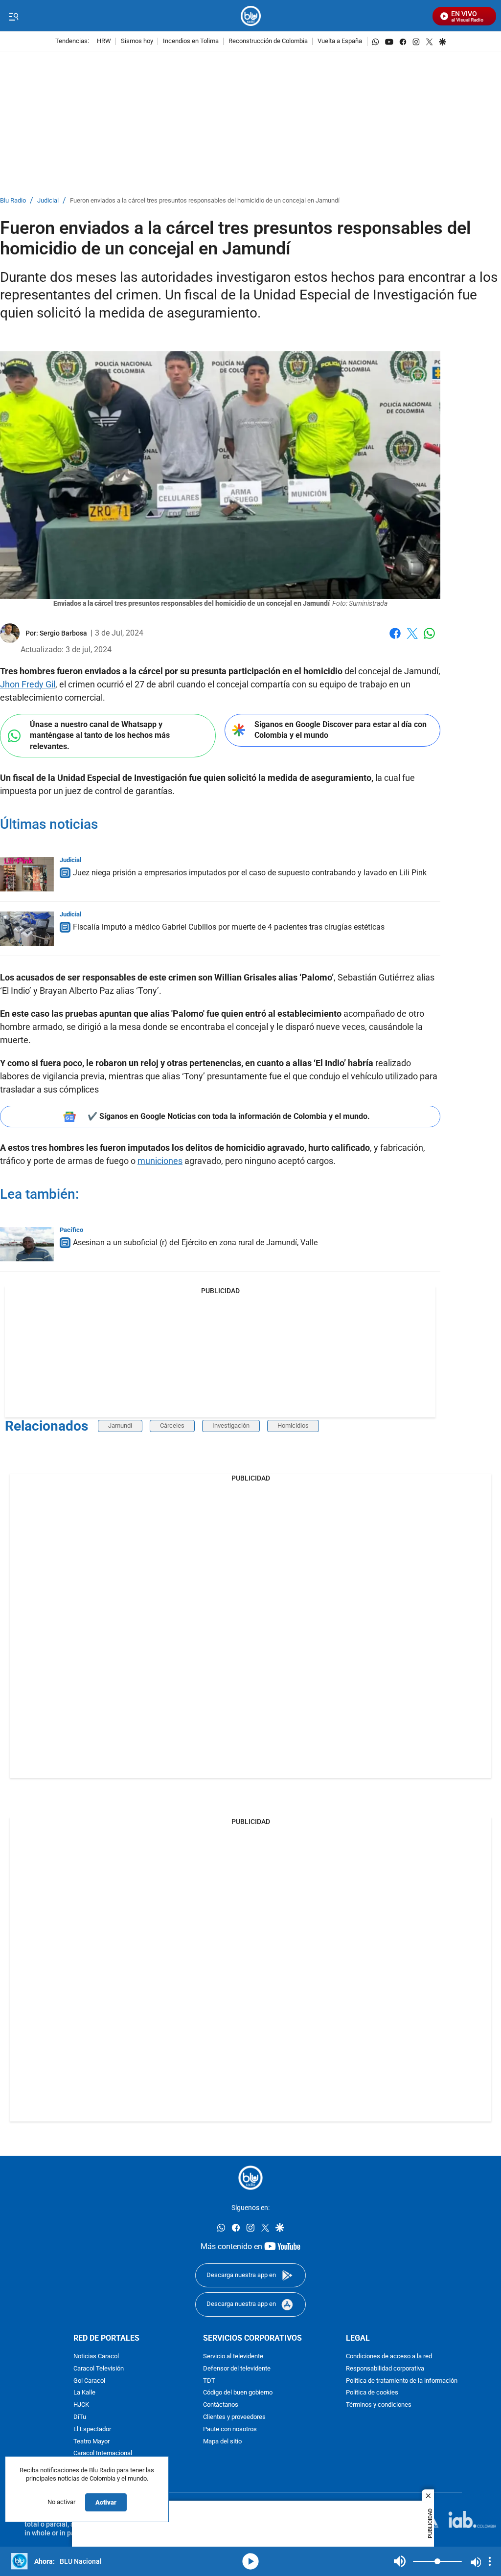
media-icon (250, 2561)
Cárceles (172, 1425)
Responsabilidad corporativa (385, 2368)
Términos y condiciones (379, 2405)
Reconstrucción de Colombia (268, 41)
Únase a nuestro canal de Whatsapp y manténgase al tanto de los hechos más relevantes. (100, 735)
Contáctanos (221, 2405)
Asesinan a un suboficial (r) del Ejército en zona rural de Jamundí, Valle (195, 1242)
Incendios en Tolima (191, 41)
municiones (160, 1161)
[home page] (251, 16)
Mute (400, 2561)
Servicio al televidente (233, 2357)
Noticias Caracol (96, 2357)
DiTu (80, 2417)
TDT (209, 2381)
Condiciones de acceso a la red (389, 2357)
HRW (104, 41)
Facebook (395, 639)
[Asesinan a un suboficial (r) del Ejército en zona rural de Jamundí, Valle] (27, 1244)
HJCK (81, 2405)
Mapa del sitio (222, 2441)
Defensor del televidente (237, 2368)
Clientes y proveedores (234, 2417)
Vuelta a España (340, 41)
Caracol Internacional (103, 2453)
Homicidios (293, 1425)
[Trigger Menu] (13, 16)
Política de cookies (372, 2393)
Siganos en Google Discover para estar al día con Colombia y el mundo (341, 730)
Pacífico (71, 1230)
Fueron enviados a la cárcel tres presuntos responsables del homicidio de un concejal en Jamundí (205, 201)
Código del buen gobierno (238, 2393)
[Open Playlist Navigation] (490, 2561)
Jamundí (120, 1425)
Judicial (48, 201)
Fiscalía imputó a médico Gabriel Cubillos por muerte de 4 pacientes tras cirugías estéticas (229, 927)
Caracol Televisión (99, 2368)
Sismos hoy (137, 41)
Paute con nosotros (230, 2429)
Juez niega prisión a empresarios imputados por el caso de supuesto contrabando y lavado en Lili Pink (250, 873)
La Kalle (84, 2393)
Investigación (231, 1425)
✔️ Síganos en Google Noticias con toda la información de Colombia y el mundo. (229, 1116)
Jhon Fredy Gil (28, 684)
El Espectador (92, 2429)
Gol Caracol (89, 2381)
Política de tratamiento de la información (402, 2381)
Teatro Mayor (91, 2441)
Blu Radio (13, 201)
